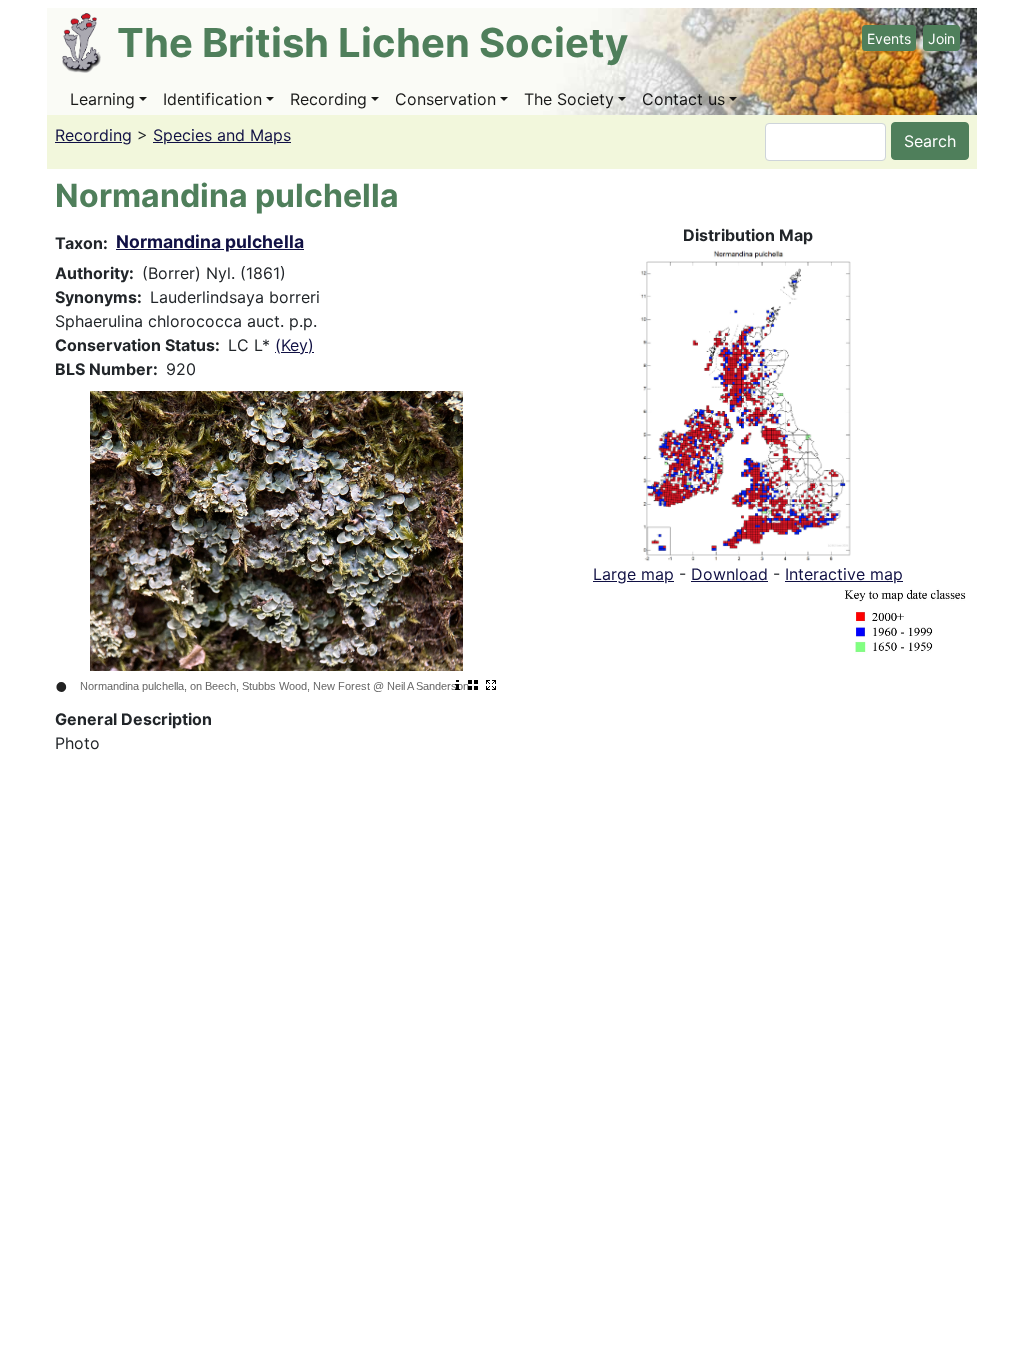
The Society (569, 99)
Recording (328, 99)
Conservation (445, 99)
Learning (102, 99)
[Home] (89, 43)
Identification (212, 99)
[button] (748, 403)
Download (729, 574)
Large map (633, 574)
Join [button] (941, 38)
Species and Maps (222, 135)
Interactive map (844, 574)
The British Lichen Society (372, 42)
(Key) (294, 345)
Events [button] (889, 38)
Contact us (683, 99)
